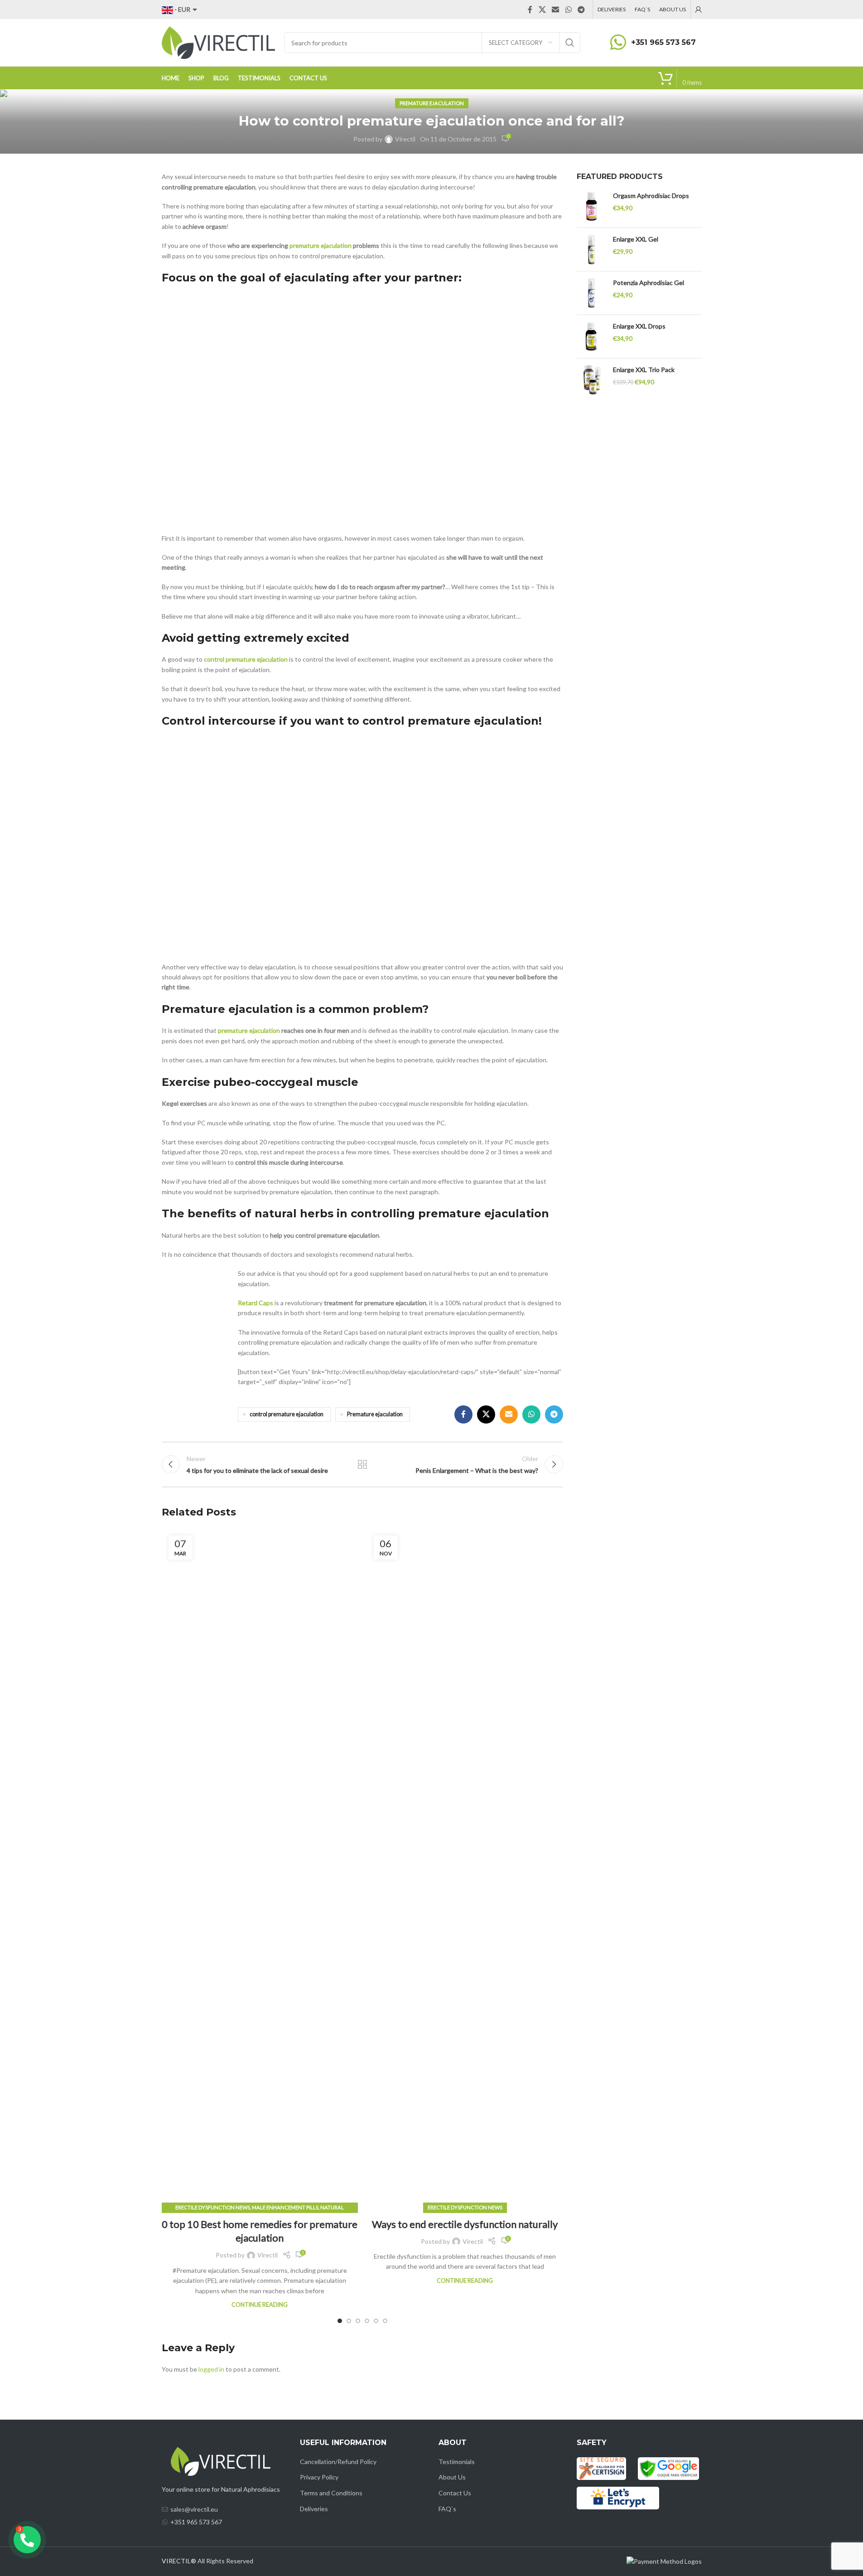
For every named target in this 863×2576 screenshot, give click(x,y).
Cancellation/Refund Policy (338, 2462)
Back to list (362, 1464)
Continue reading (260, 2305)
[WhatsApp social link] (568, 10)
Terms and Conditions (331, 2493)
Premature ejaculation (375, 1414)
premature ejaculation (321, 245)
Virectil (405, 139)
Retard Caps (256, 1303)
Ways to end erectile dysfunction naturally (465, 2224)
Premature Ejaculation (432, 103)
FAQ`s (447, 2509)
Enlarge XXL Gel (636, 239)
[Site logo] (218, 42)
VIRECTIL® (179, 2561)
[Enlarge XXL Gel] (591, 249)
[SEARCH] (570, 43)
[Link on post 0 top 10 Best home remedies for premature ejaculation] (260, 1869)
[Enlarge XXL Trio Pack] (591, 380)
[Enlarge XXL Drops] (591, 337)
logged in (211, 2369)
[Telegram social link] (581, 10)
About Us (452, 2477)
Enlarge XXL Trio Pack (644, 370)
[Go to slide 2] (349, 2321)
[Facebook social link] (530, 10)
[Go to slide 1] (340, 2321)
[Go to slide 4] (367, 2321)
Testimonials (457, 2462)
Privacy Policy (319, 2477)
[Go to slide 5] (376, 2321)
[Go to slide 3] (358, 2321)
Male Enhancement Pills (285, 2207)
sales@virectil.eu (194, 2509)
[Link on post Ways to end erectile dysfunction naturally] (465, 1869)
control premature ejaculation (246, 659)
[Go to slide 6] (385, 2321)
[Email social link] (556, 10)
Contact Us (455, 2493)
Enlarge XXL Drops (639, 326)
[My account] (699, 10)
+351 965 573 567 (663, 42)
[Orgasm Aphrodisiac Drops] (591, 206)
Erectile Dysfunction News (213, 2207)
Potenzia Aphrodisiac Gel (648, 283)
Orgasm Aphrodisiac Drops (651, 196)
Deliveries (314, 2509)
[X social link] (542, 10)
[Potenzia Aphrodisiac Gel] (591, 293)
